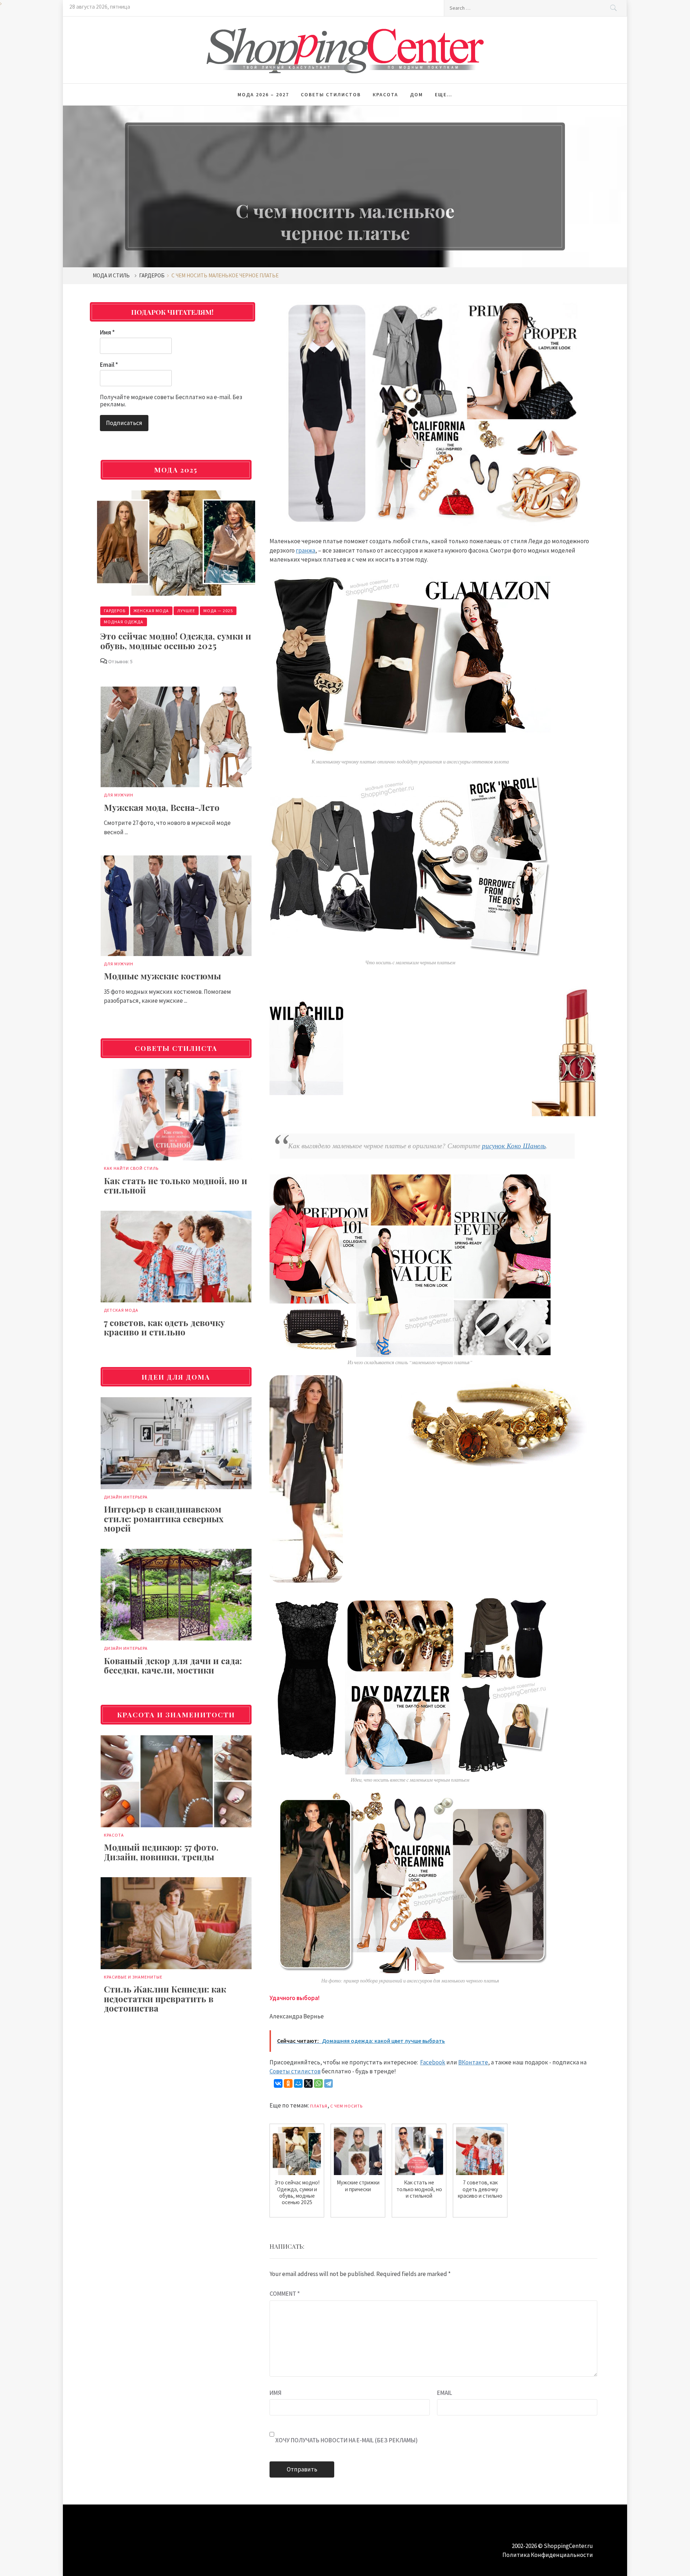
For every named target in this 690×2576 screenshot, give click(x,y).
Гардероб (115, 611)
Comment (285, 2294)
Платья (319, 2106)
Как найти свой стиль (131, 1168)
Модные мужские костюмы (162, 976)
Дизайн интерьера (126, 1497)
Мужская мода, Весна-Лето (162, 807)
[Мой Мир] (298, 2083)
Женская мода (151, 611)
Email (445, 2393)
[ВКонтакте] (278, 2083)
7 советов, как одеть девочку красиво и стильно (164, 1327)
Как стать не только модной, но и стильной (176, 1185)
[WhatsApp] (318, 2083)
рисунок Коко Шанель (514, 1146)
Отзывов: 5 (120, 661)
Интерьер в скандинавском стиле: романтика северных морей (164, 1518)
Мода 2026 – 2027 (263, 94)
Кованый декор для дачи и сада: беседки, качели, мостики (173, 1665)
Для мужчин (119, 795)
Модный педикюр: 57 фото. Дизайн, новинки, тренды (161, 1852)
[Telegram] (328, 2083)
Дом (417, 94)
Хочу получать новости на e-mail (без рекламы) (346, 2440)
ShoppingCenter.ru (568, 2546)
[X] (308, 2083)
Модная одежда (124, 622)
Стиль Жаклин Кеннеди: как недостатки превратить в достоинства (165, 1998)
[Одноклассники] (288, 2083)
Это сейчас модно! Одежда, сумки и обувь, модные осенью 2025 (176, 641)
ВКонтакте (473, 2062)
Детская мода (121, 1310)
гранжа (305, 550)
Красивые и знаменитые (133, 1977)
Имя (275, 2393)
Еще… (444, 94)
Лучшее (186, 611)
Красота (385, 94)
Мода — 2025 (218, 611)
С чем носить (346, 2106)
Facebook (433, 2062)
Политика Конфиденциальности (548, 2555)
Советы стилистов (331, 94)
